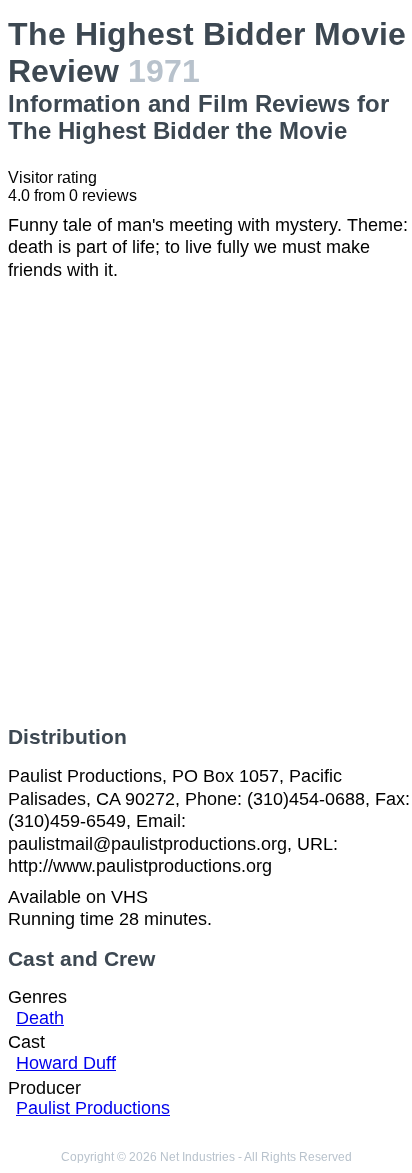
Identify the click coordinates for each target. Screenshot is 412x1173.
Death (40, 1018)
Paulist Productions (93, 1108)
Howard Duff (66, 1063)
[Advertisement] (206, 503)
